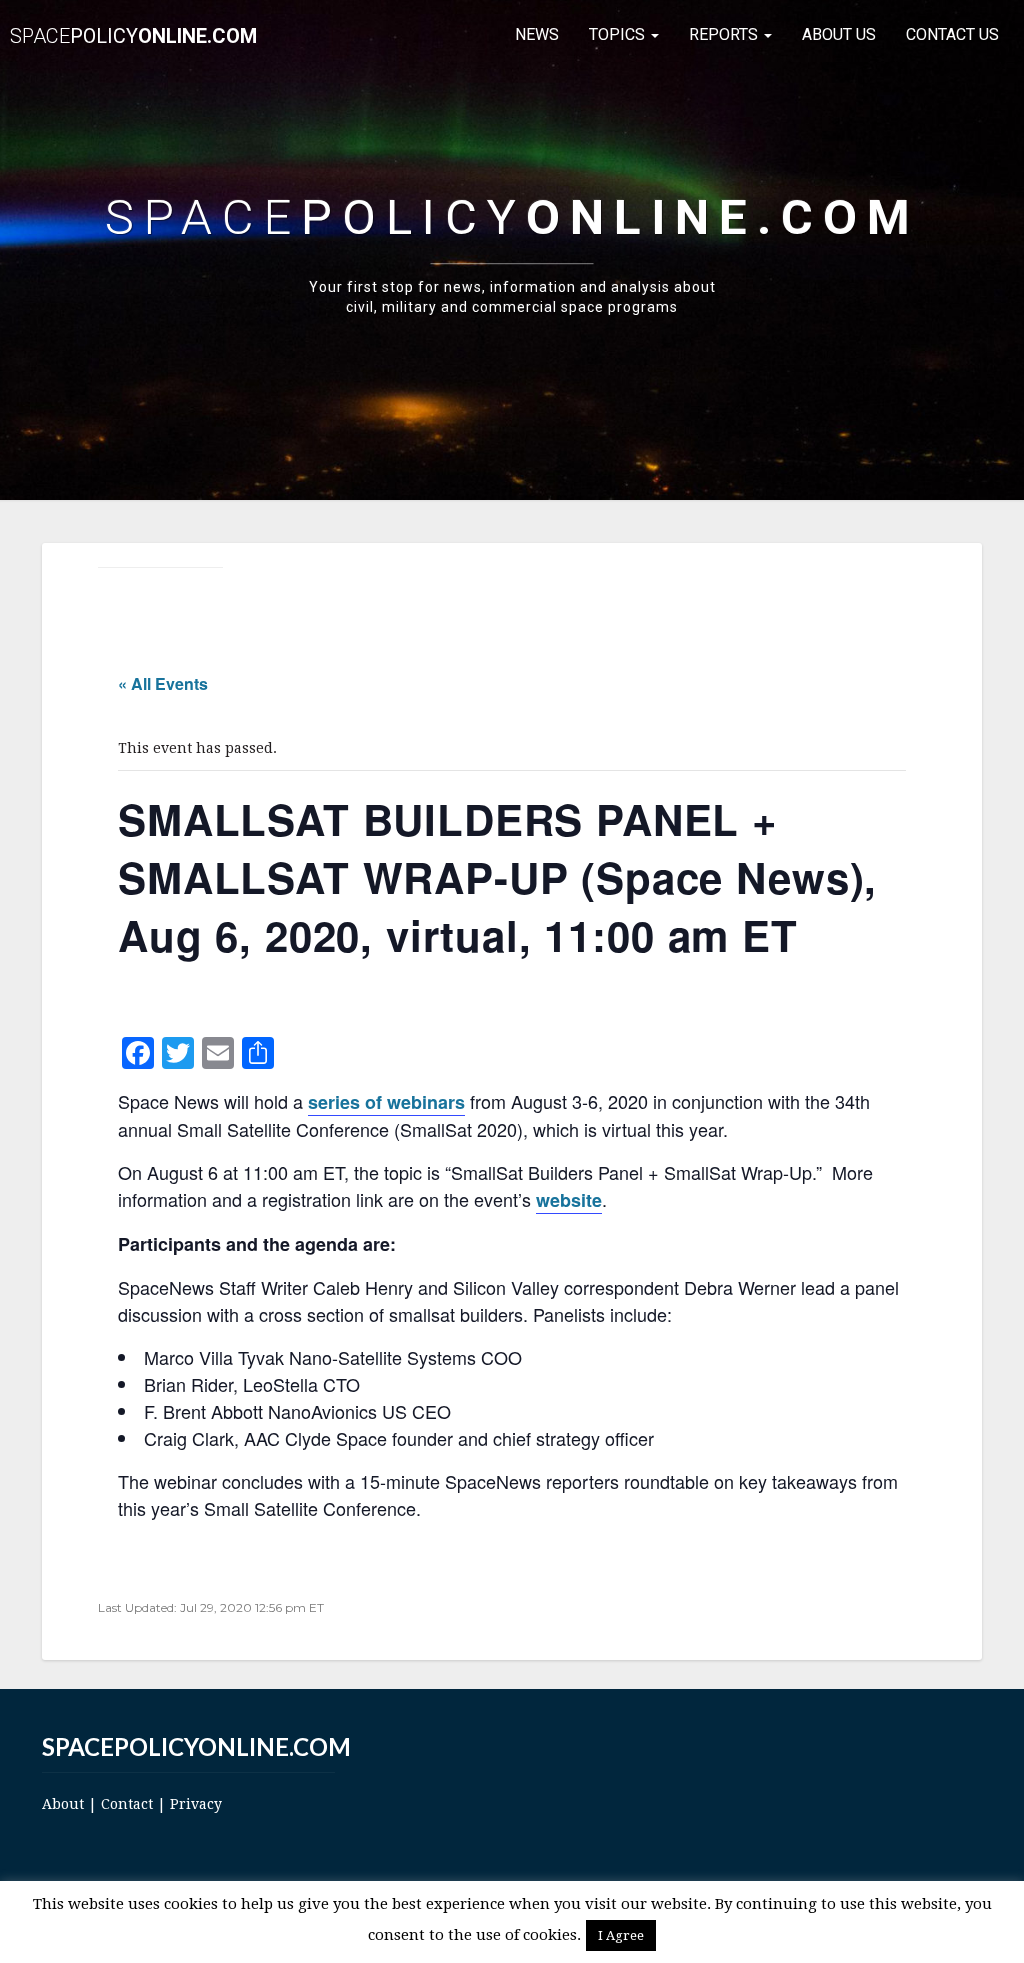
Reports (725, 34)
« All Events (163, 683)
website (569, 1200)
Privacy (196, 1804)
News (537, 34)
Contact (127, 1804)
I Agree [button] (621, 1935)
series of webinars (386, 1102)
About (63, 1804)
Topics (619, 34)
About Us (839, 34)
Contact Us (952, 34)
